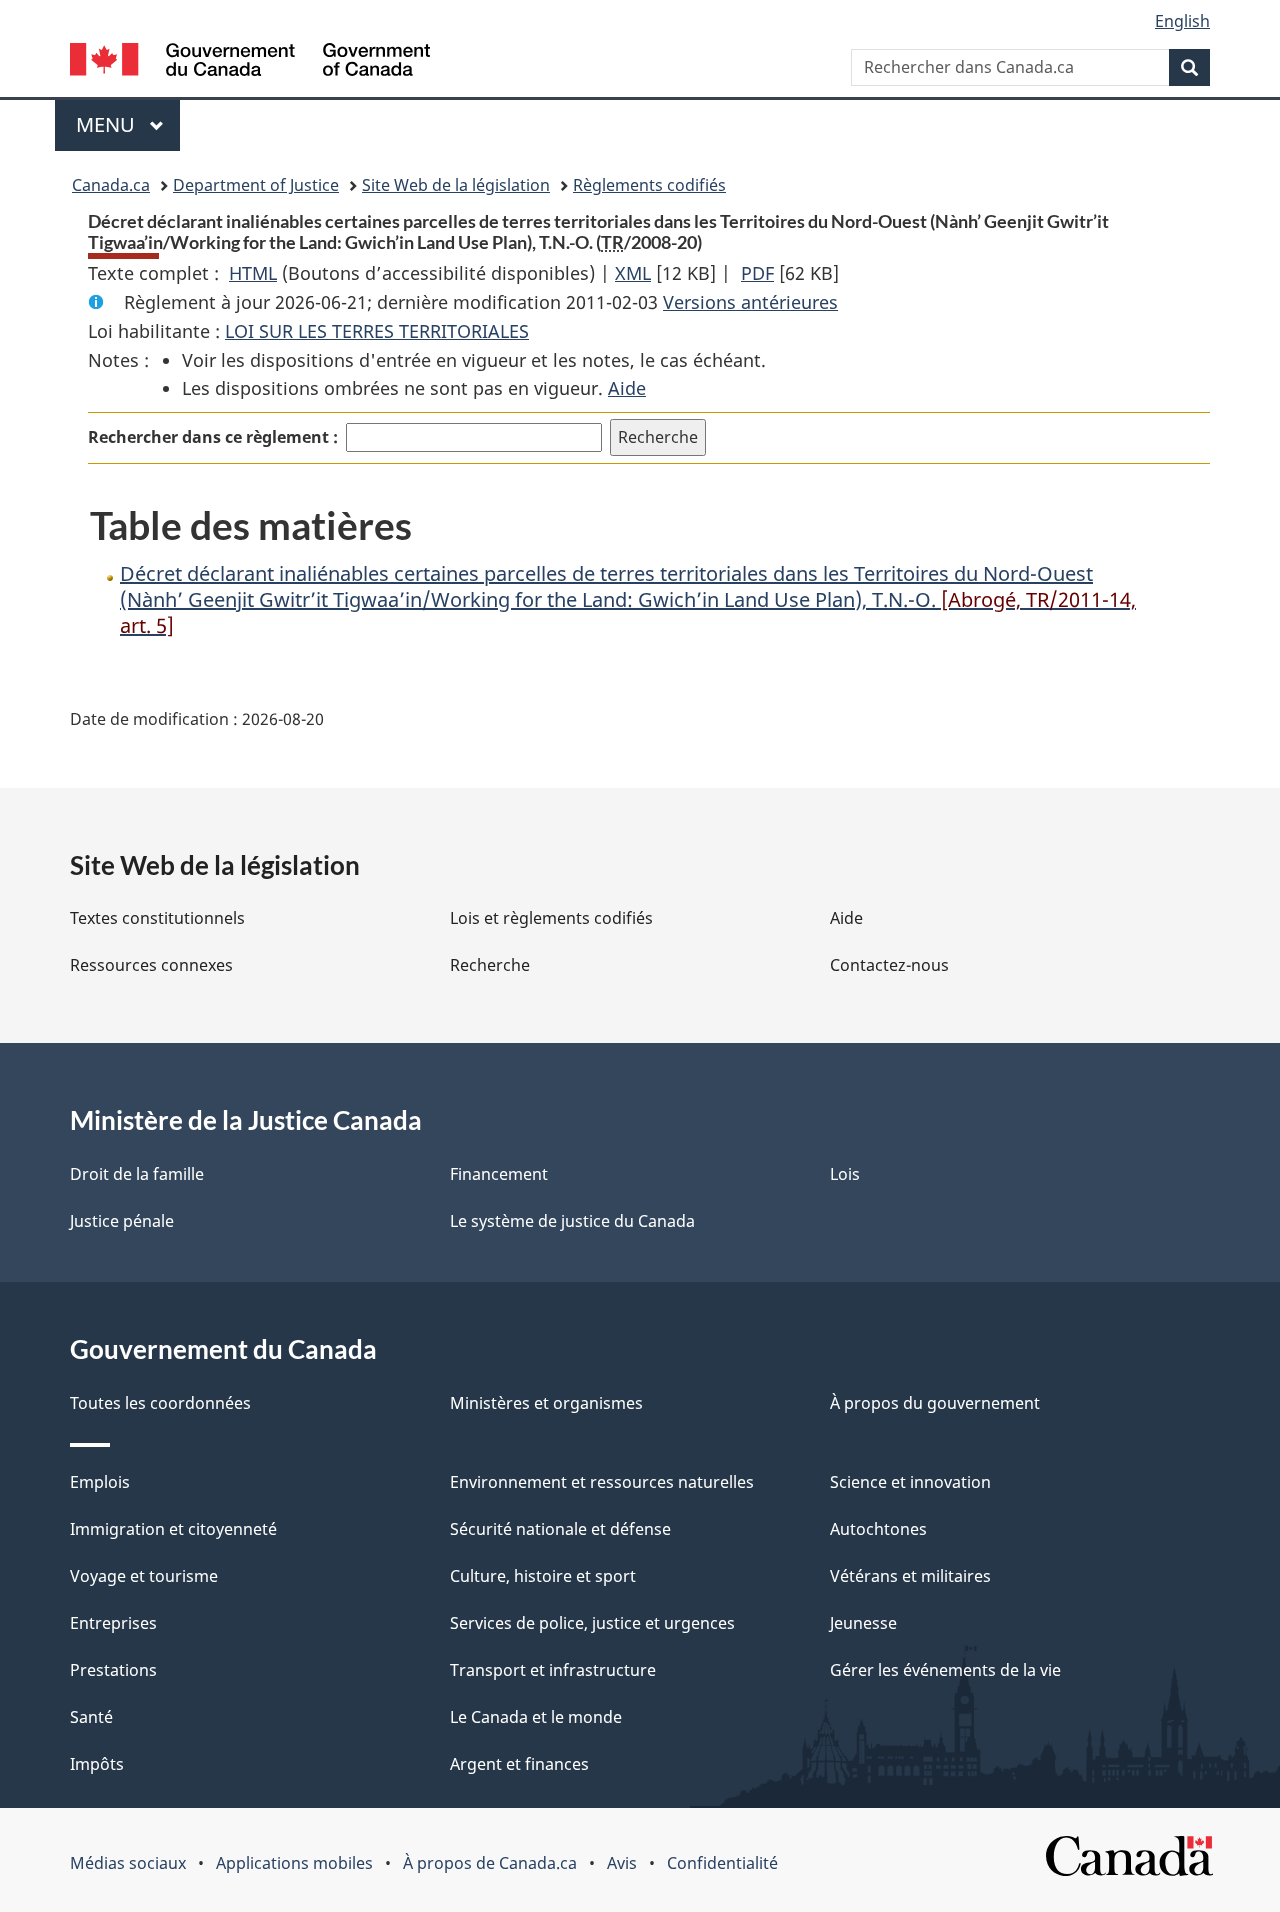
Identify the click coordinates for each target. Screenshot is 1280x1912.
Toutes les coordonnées (160, 1403)
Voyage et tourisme (144, 1576)
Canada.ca (111, 185)
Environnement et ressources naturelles (602, 1482)
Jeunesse (863, 1623)
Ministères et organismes (546, 1403)
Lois (845, 1174)
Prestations (113, 1670)
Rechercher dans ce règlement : (213, 437)
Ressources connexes (151, 965)
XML (633, 273)
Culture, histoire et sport (543, 1576)
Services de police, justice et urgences (592, 1623)
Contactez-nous (889, 965)
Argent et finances (519, 1764)
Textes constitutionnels (157, 918)
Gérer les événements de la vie (945, 1670)
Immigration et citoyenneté (173, 1529)
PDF (757, 273)
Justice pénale (122, 1221)
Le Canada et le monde (536, 1717)
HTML (253, 273)
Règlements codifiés (649, 185)
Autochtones (878, 1529)
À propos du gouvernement (935, 1403)
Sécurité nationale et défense (560, 1529)
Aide (627, 388)
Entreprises (113, 1623)
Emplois (100, 1482)
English (1182, 21)
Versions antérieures (750, 302)
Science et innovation (910, 1482)
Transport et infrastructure (553, 1670)
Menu (128, 124)
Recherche (490, 965)
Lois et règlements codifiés (551, 918)
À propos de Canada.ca (490, 1863)
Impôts (97, 1764)
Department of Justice (256, 185)
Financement (499, 1174)
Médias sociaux (128, 1863)
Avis (622, 1863)
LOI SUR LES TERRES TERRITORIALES (377, 331)
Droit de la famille (137, 1174)
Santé (91, 1717)
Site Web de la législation (456, 185)
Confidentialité (722, 1863)
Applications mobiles (294, 1863)
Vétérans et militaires (910, 1576)
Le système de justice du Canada (572, 1221)
